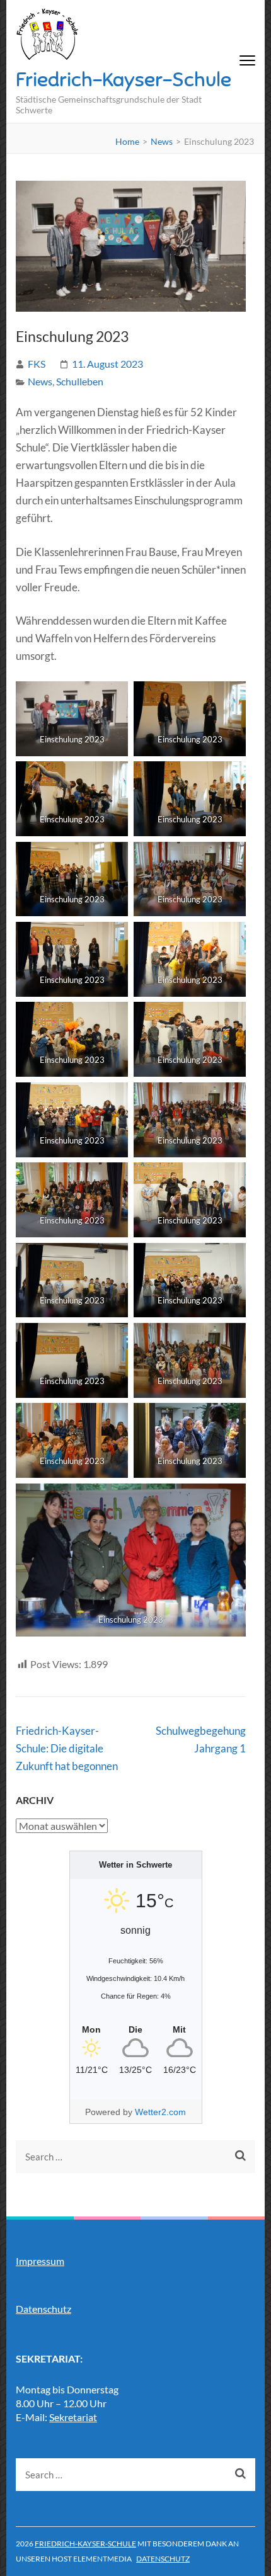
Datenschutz (43, 2309)
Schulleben (80, 381)
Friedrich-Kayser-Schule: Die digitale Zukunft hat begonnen (67, 1748)
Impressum (40, 2261)
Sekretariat (73, 2417)
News (40, 381)
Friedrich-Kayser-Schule (124, 79)
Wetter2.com (160, 2112)
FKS (37, 364)
